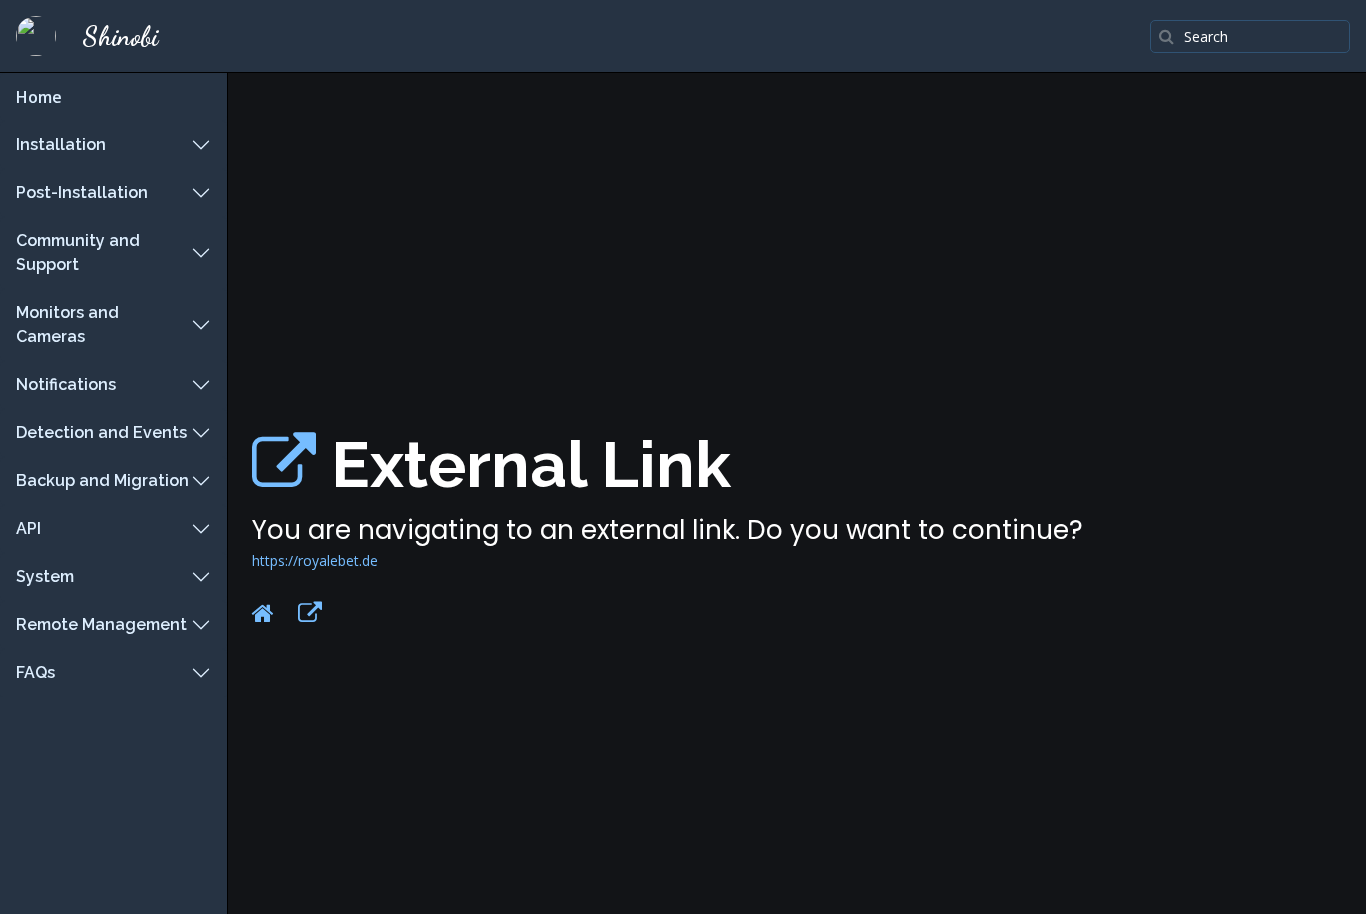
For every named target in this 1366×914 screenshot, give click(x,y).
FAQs (35, 672)
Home (39, 97)
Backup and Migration (102, 480)
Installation (61, 144)
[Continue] (310, 613)
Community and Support (78, 252)
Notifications (66, 384)
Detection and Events (101, 432)
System (45, 576)
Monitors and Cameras (67, 324)
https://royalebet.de (315, 560)
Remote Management (101, 624)
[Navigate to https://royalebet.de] (284, 464)
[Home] (263, 613)
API (28, 528)
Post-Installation (82, 192)
